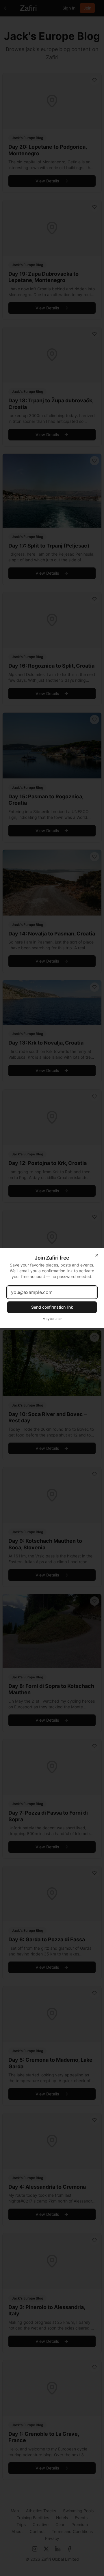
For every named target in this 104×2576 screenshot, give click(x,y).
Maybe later (52, 1319)
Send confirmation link (52, 1307)
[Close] (97, 1255)
